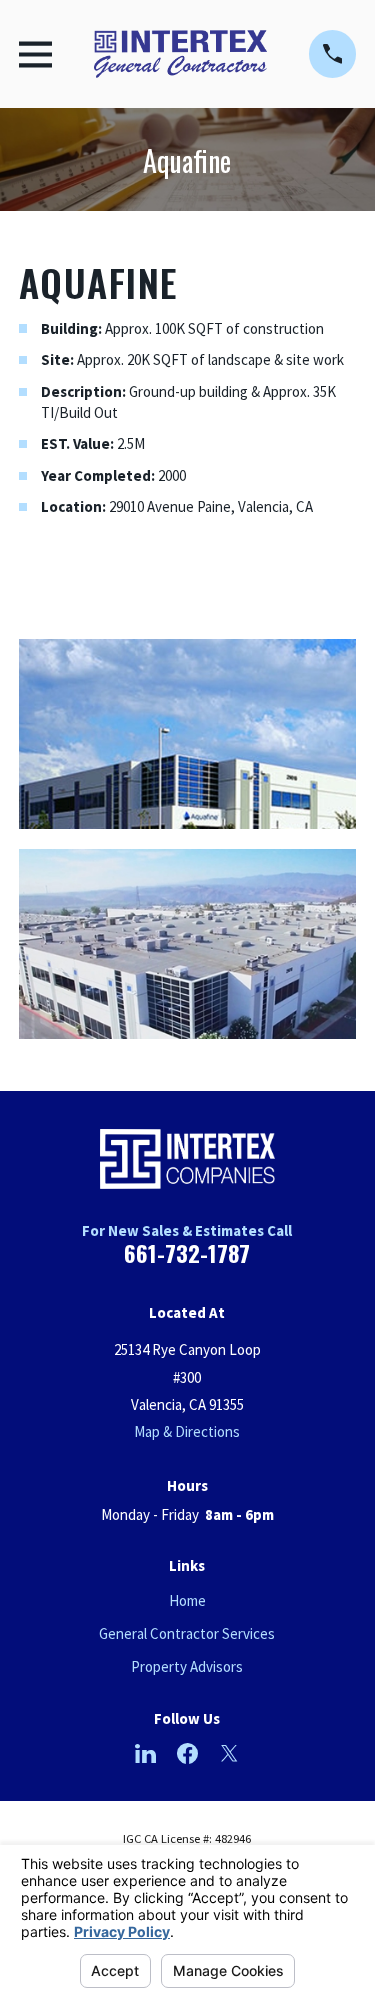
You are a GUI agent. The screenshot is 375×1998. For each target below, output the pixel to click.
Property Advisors (187, 1666)
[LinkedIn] (145, 1753)
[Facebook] (187, 1753)
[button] (187, 734)
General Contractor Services (187, 1633)
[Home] (180, 54)
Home (187, 1600)
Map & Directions (187, 1431)
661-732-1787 (187, 1253)
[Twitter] (229, 1753)
